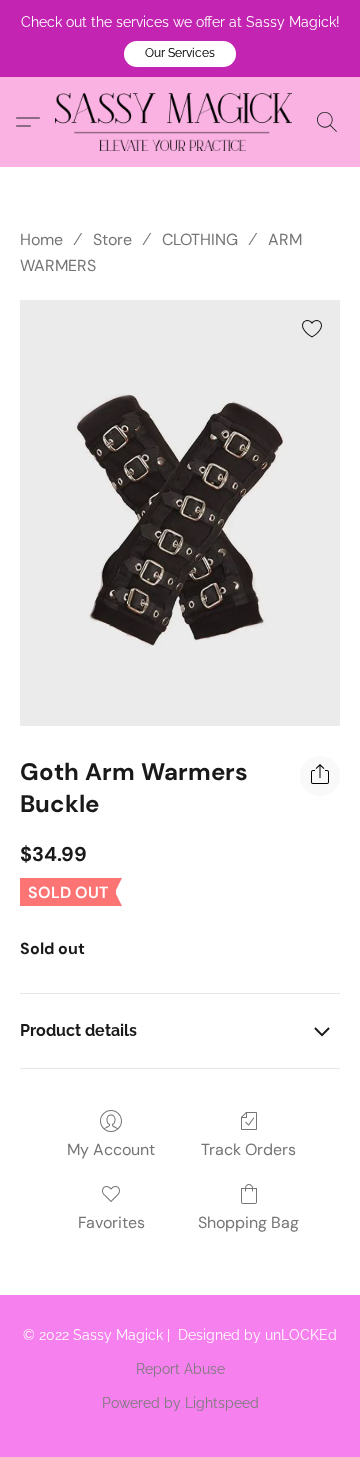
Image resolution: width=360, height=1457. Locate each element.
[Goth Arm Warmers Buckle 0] (180, 513)
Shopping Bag (248, 1222)
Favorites (111, 1222)
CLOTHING (200, 239)
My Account (111, 1149)
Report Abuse (180, 1369)
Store (112, 239)
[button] (180, 54)
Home (41, 239)
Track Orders (248, 1149)
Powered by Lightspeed (180, 1403)
